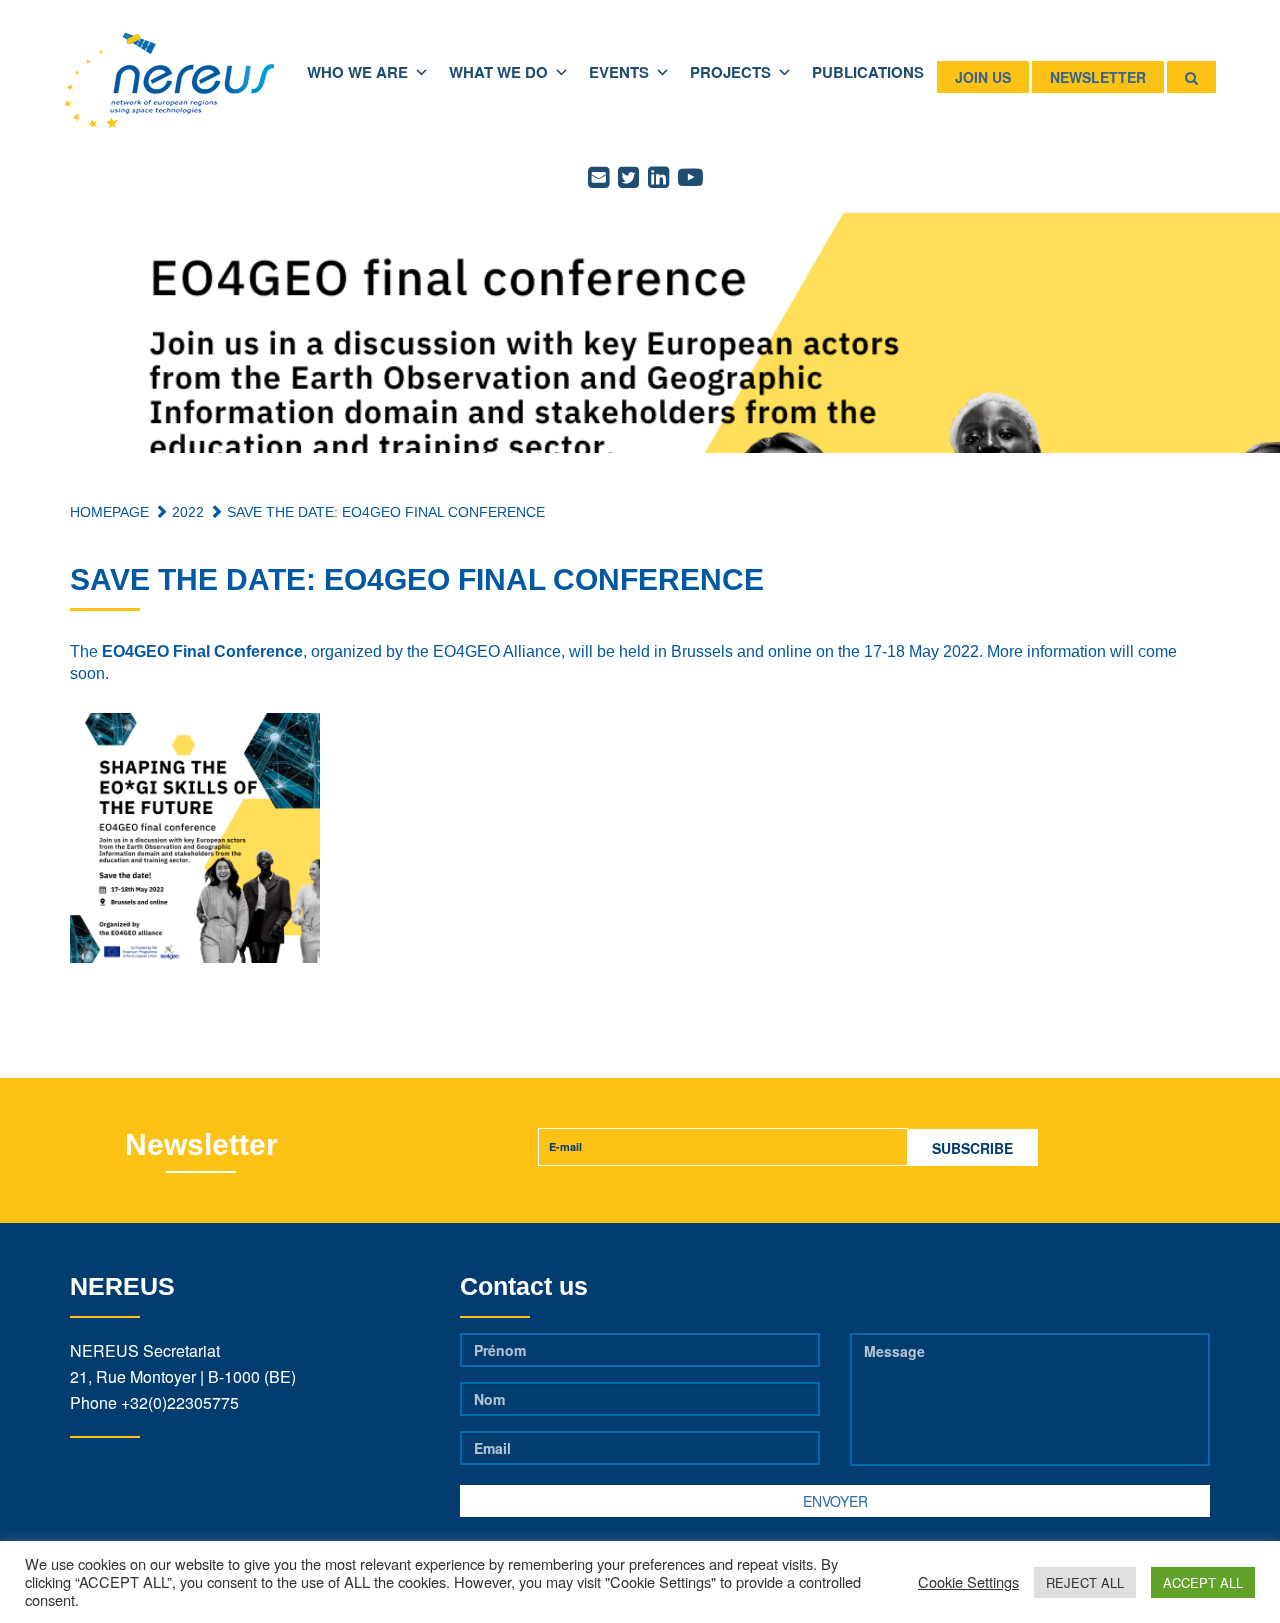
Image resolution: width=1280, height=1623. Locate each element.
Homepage (109, 512)
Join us (983, 77)
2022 (186, 512)
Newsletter (1098, 77)
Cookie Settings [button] (968, 1582)
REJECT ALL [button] (1085, 1582)
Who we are (357, 72)
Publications (868, 72)
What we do (498, 72)
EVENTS (619, 72)
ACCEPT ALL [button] (1203, 1582)
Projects (730, 72)
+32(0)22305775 (180, 1402)
